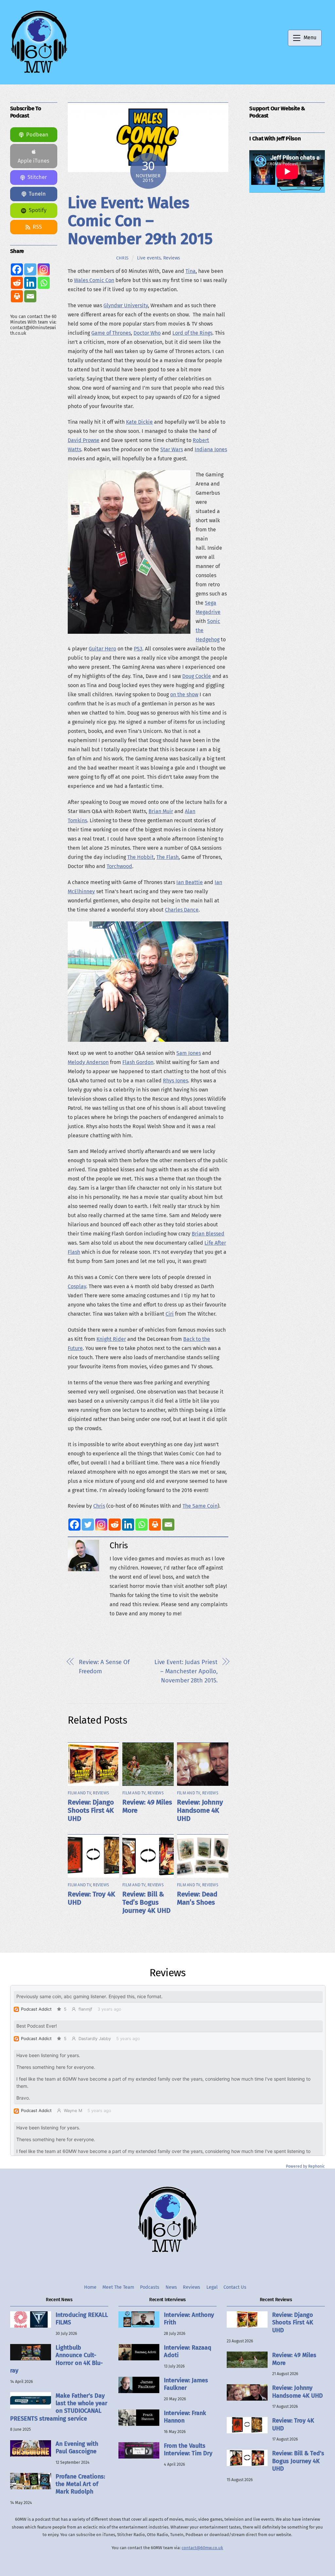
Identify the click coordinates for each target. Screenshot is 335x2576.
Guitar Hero (102, 649)
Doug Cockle (197, 676)
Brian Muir (161, 811)
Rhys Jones (176, 1081)
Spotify (38, 210)
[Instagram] (101, 1525)
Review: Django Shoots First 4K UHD (91, 1811)
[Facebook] (74, 1525)
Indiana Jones (211, 449)
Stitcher (37, 177)
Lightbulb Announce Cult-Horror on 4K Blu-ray (56, 2359)
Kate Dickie (139, 422)
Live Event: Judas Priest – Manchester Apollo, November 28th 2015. (186, 1671)
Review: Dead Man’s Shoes (197, 1898)
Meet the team (118, 2287)
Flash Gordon (138, 1062)
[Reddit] (115, 1525)
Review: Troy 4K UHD (293, 2424)
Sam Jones (189, 1053)
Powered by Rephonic (305, 2166)
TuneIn (37, 194)
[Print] (155, 1525)
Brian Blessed (208, 1234)
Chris (123, 258)
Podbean (37, 135)
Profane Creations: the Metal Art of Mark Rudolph (80, 2484)
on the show (184, 694)
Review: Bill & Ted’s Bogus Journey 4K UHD (146, 1902)
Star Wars (172, 449)
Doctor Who (147, 333)
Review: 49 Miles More (294, 2359)
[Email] (168, 1525)
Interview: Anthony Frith (189, 2319)
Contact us (235, 2287)
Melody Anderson (88, 1062)
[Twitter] (88, 1525)
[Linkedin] (128, 1525)
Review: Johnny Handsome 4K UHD (200, 1811)
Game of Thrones (111, 333)
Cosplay (77, 1286)
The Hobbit (141, 857)
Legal (212, 2287)
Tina (191, 271)
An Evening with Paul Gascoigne (77, 2448)
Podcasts (150, 2287)
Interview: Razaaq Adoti (188, 2351)
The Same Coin (200, 1506)
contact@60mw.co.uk (202, 2548)
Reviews (172, 258)
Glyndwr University (126, 305)
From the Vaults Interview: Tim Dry (188, 2450)
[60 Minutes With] (39, 72)
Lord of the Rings (192, 333)
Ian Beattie (190, 882)
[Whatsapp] (141, 1525)
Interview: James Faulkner (186, 2384)
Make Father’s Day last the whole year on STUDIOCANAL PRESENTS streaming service (59, 2407)
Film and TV (79, 1793)
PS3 (138, 649)
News (171, 2287)
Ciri (170, 1314)
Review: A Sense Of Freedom (104, 1667)
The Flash (167, 857)
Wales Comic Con (94, 280)
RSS (37, 227)
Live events (149, 258)
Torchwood (119, 866)
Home (90, 2287)
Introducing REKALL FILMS (82, 2319)
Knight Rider (111, 1339)
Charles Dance (182, 910)
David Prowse (84, 440)
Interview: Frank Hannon (185, 2417)
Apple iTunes (34, 161)
